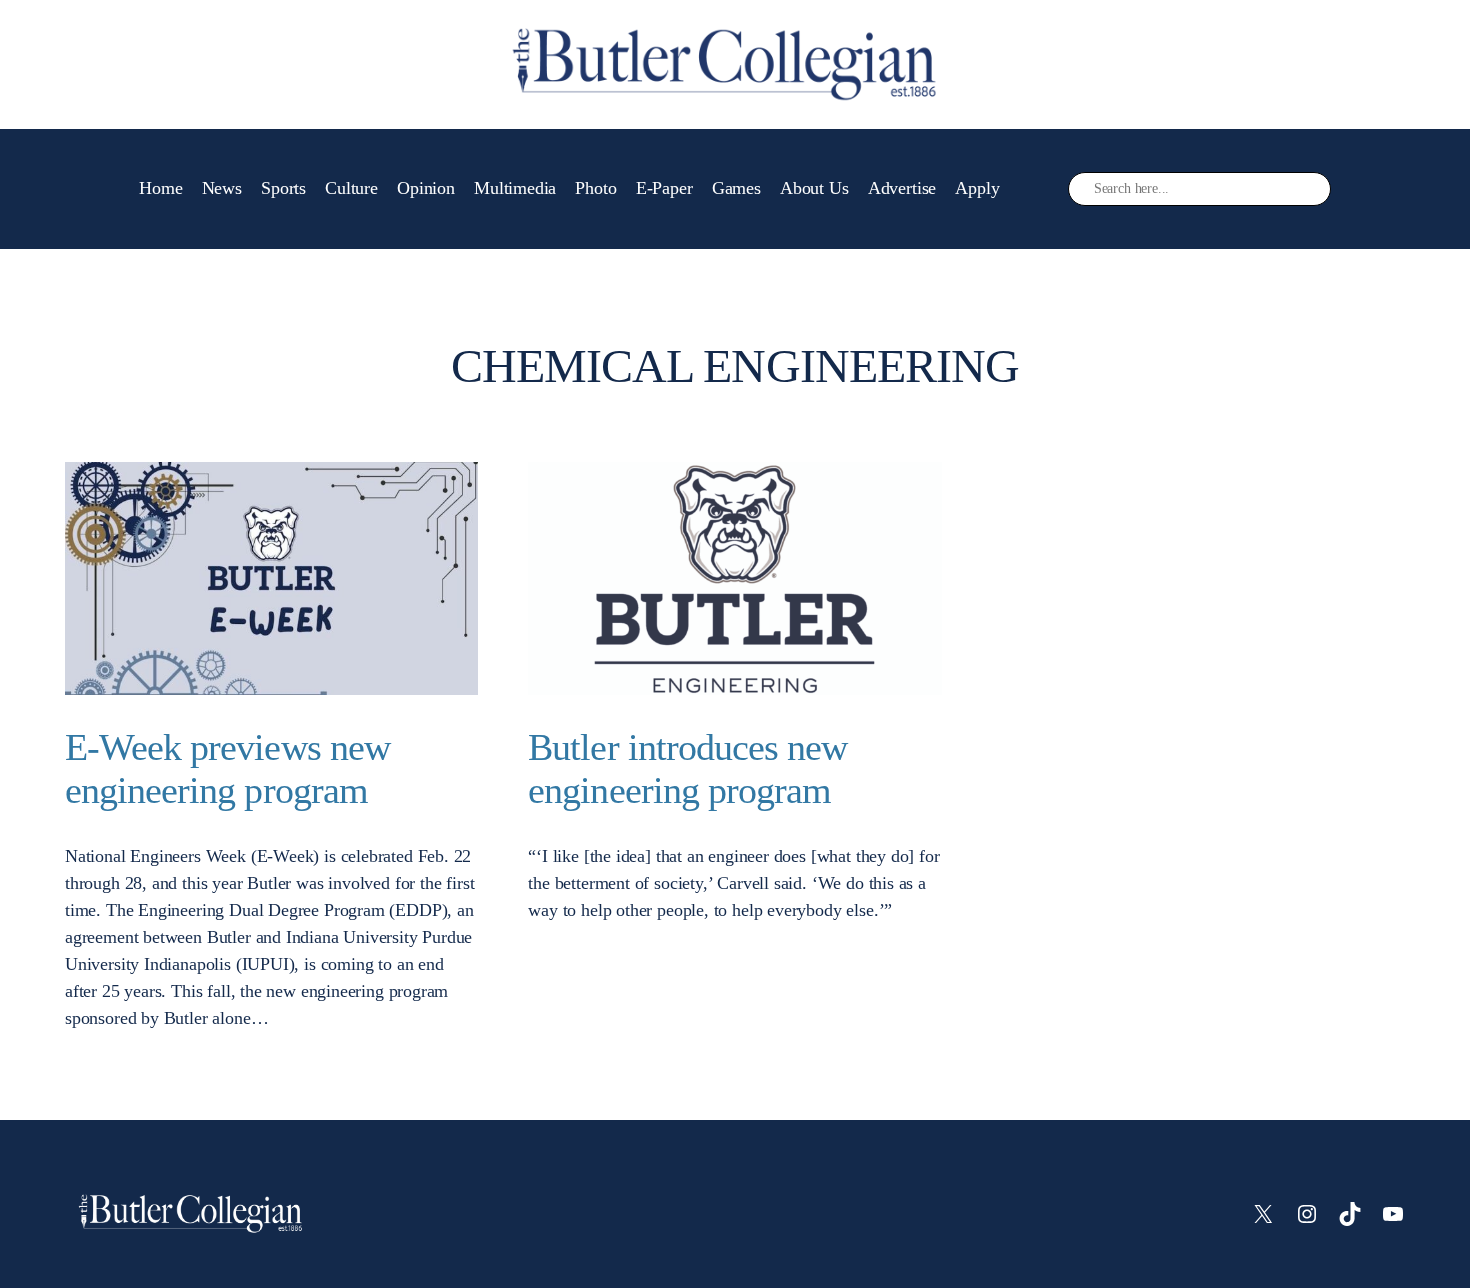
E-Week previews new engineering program (227, 768)
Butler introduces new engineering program (687, 768)
